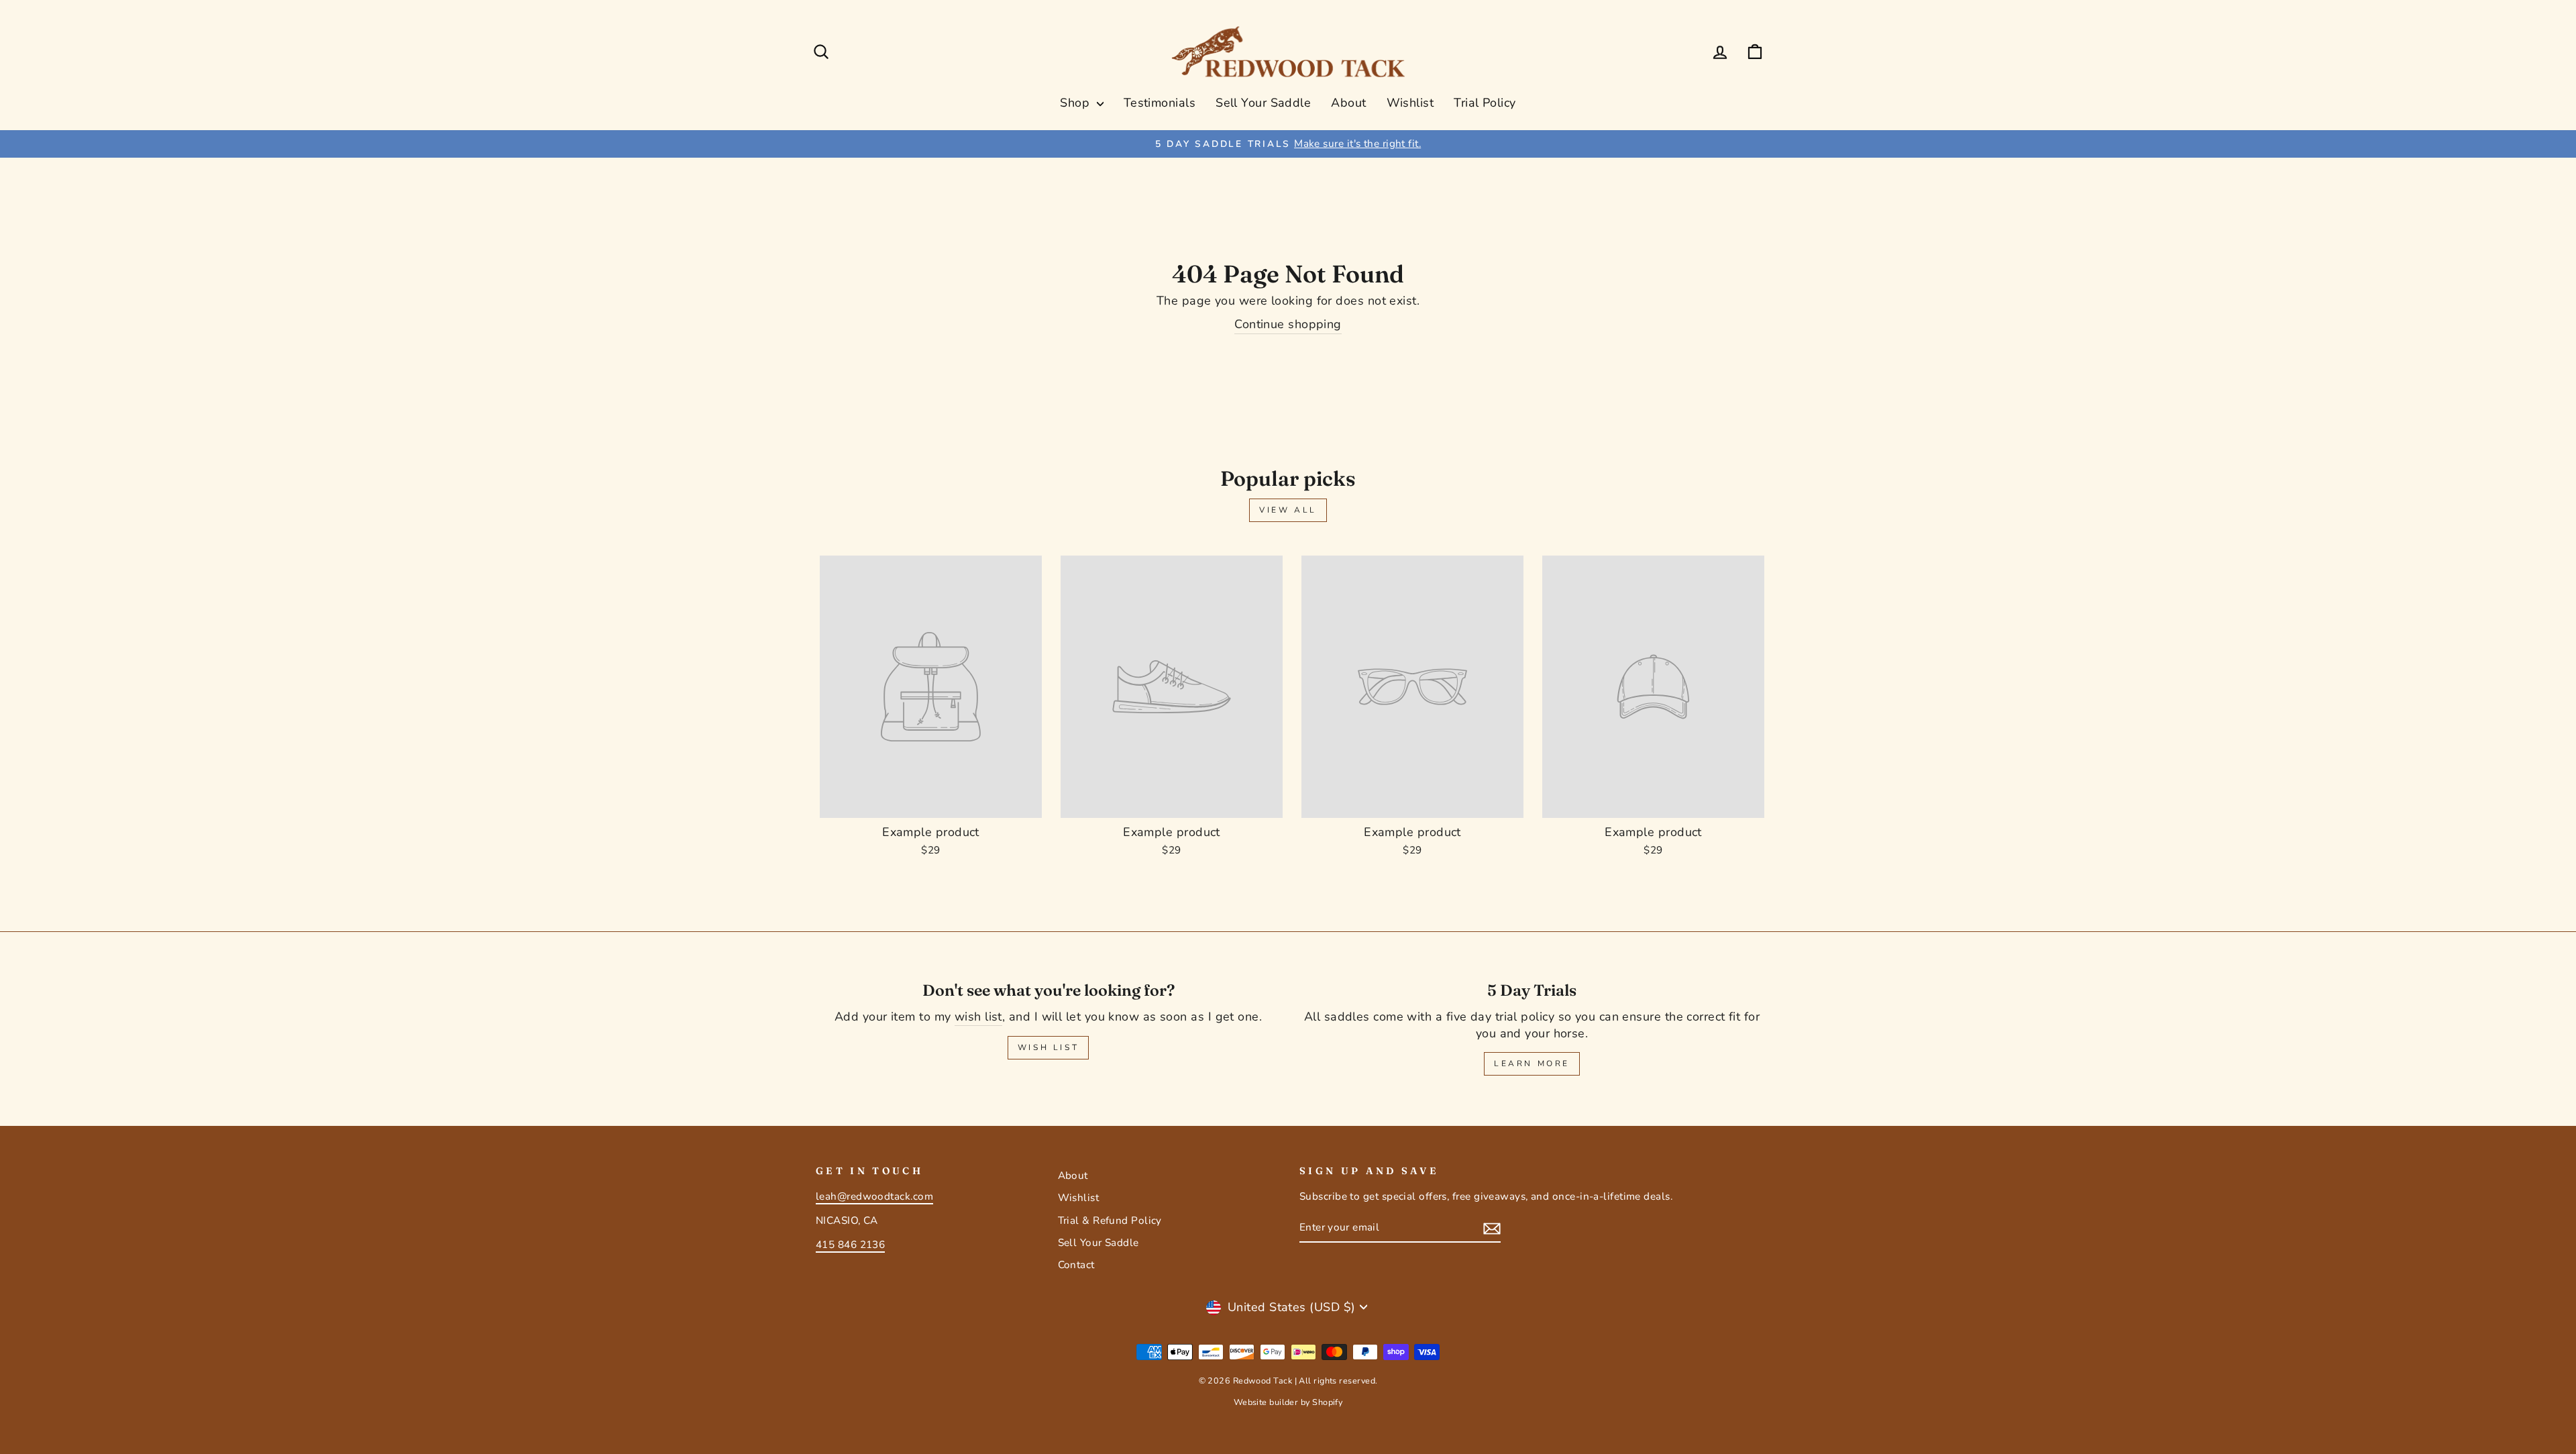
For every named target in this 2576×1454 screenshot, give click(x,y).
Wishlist (1410, 103)
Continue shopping (1288, 324)
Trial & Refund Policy (1110, 1221)
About (1348, 103)
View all (1288, 510)
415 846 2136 (850, 1245)
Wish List (1048, 1047)
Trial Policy (1485, 103)
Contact (1076, 1265)
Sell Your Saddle (1263, 103)
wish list (978, 1017)
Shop (1076, 103)
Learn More (1532, 1063)
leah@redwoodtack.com (874, 1196)
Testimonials (1160, 103)
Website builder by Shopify (1288, 1402)
